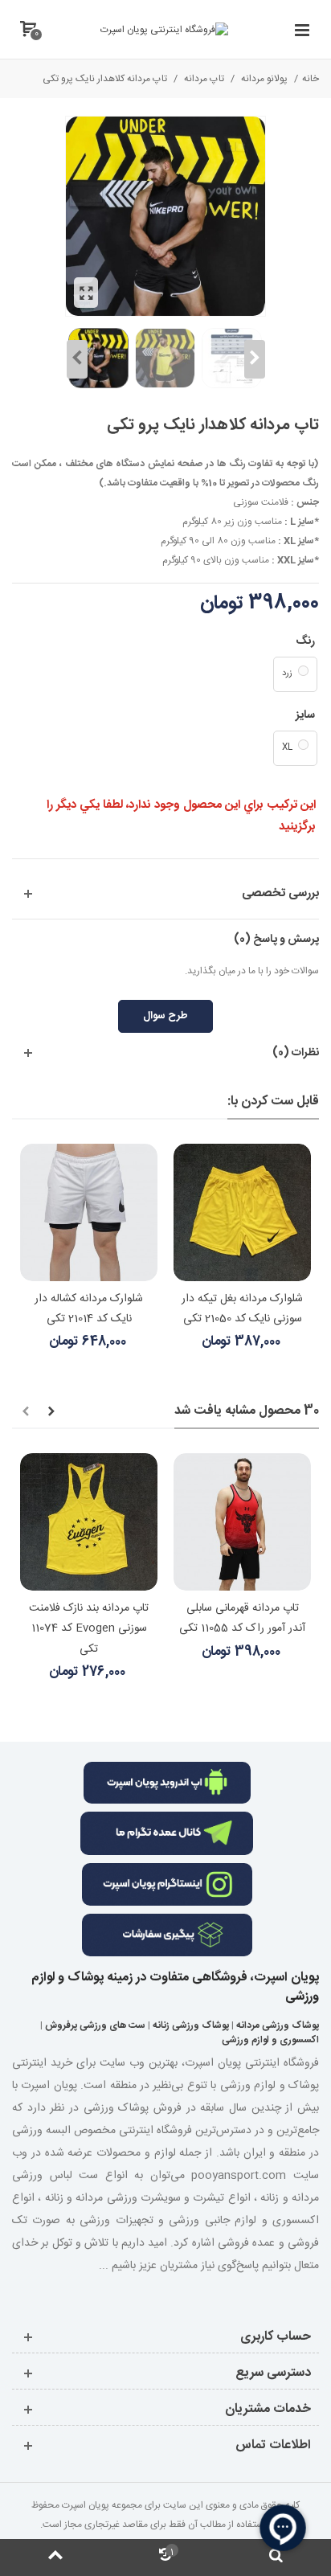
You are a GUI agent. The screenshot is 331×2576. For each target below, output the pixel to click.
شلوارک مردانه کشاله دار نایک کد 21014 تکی (89, 1309)
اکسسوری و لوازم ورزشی (270, 2040)
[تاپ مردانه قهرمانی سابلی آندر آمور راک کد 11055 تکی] (242, 1522)
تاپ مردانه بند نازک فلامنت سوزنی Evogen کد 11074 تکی (89, 1628)
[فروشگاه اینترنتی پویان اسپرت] (164, 30)
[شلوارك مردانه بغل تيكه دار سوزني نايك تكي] (242, 1212)
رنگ (304, 641)
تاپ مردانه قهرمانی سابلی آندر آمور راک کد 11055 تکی (242, 1618)
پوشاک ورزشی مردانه (278, 2025)
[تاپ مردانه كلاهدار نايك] (86, 293)
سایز (304, 715)
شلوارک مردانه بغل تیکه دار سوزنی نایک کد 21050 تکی (242, 1309)
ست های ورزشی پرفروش (95, 2025)
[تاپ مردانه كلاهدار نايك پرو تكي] (232, 358)
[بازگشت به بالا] (55, 2558)
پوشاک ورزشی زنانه (191, 2025)
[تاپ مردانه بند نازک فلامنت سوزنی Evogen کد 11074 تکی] (89, 1522)
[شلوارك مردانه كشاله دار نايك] (89, 1212)
